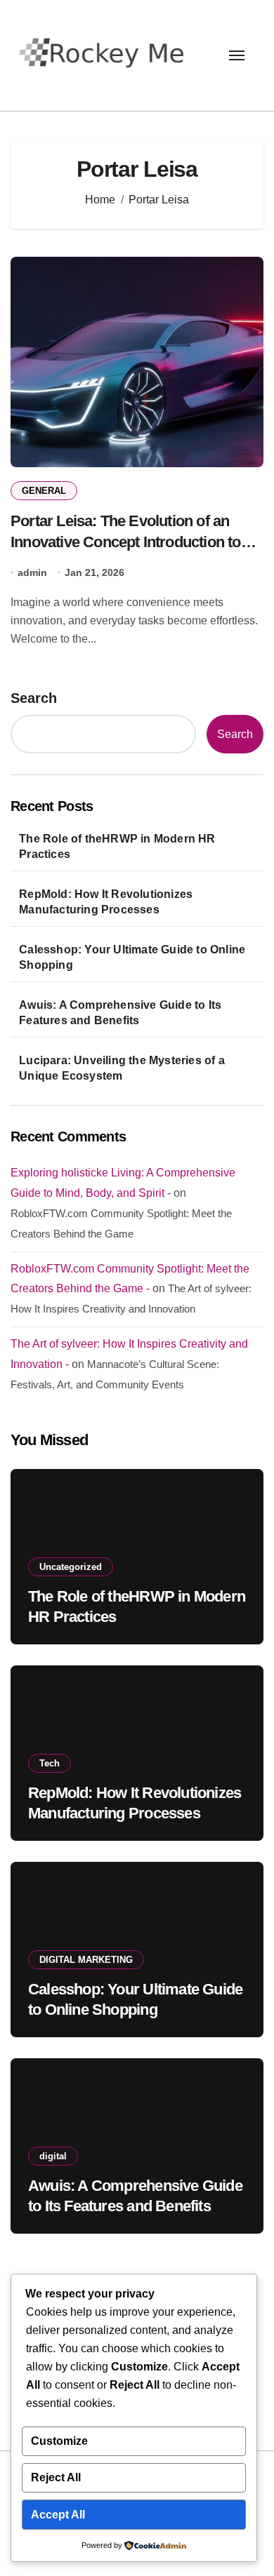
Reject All (56, 2477)
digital (53, 2156)
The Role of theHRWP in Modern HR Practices (117, 846)
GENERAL (44, 491)
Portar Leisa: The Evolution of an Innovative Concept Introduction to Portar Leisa (126, 541)
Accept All (58, 2515)
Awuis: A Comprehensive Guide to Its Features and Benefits (120, 1013)
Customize (59, 2441)
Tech (50, 1763)
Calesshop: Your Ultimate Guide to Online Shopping (132, 957)
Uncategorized (71, 1567)
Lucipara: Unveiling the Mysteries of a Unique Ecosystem (122, 1068)
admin (32, 572)
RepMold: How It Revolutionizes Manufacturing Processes (106, 902)
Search (34, 698)
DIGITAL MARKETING (86, 1960)
